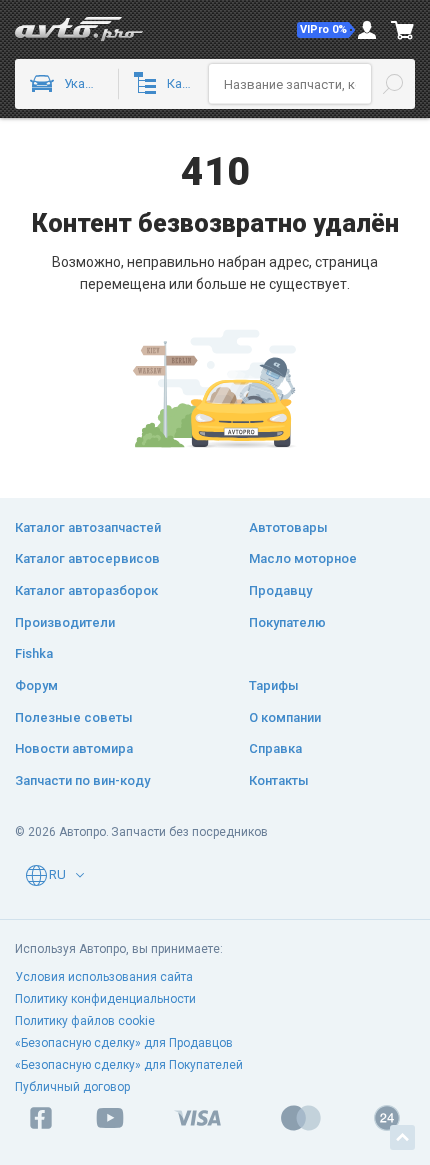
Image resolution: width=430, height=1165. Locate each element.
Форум (36, 685)
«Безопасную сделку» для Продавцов (124, 1043)
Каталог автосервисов (87, 558)
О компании (285, 717)
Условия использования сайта (104, 977)
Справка (275, 748)
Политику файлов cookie (85, 1021)
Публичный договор (72, 1087)
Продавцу (280, 590)
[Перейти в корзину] (403, 30)
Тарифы (274, 685)
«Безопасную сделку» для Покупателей (129, 1065)
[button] (326, 30)
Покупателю (287, 622)
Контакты (279, 780)
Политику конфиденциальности (105, 999)
